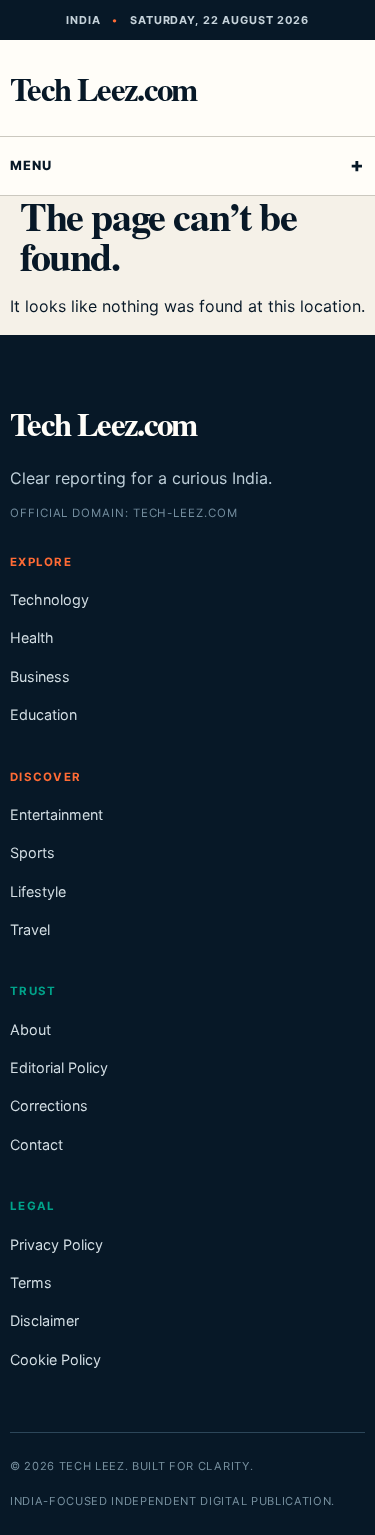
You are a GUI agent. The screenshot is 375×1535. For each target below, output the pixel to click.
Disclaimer (44, 1320)
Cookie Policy (55, 1359)
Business (40, 676)
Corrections (49, 1105)
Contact (36, 1144)
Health (32, 637)
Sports (32, 852)
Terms (31, 1282)
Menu (31, 165)
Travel (30, 929)
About (30, 1029)
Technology (49, 599)
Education (43, 714)
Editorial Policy (59, 1067)
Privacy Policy (56, 1244)
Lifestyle (38, 891)
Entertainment (56, 814)
